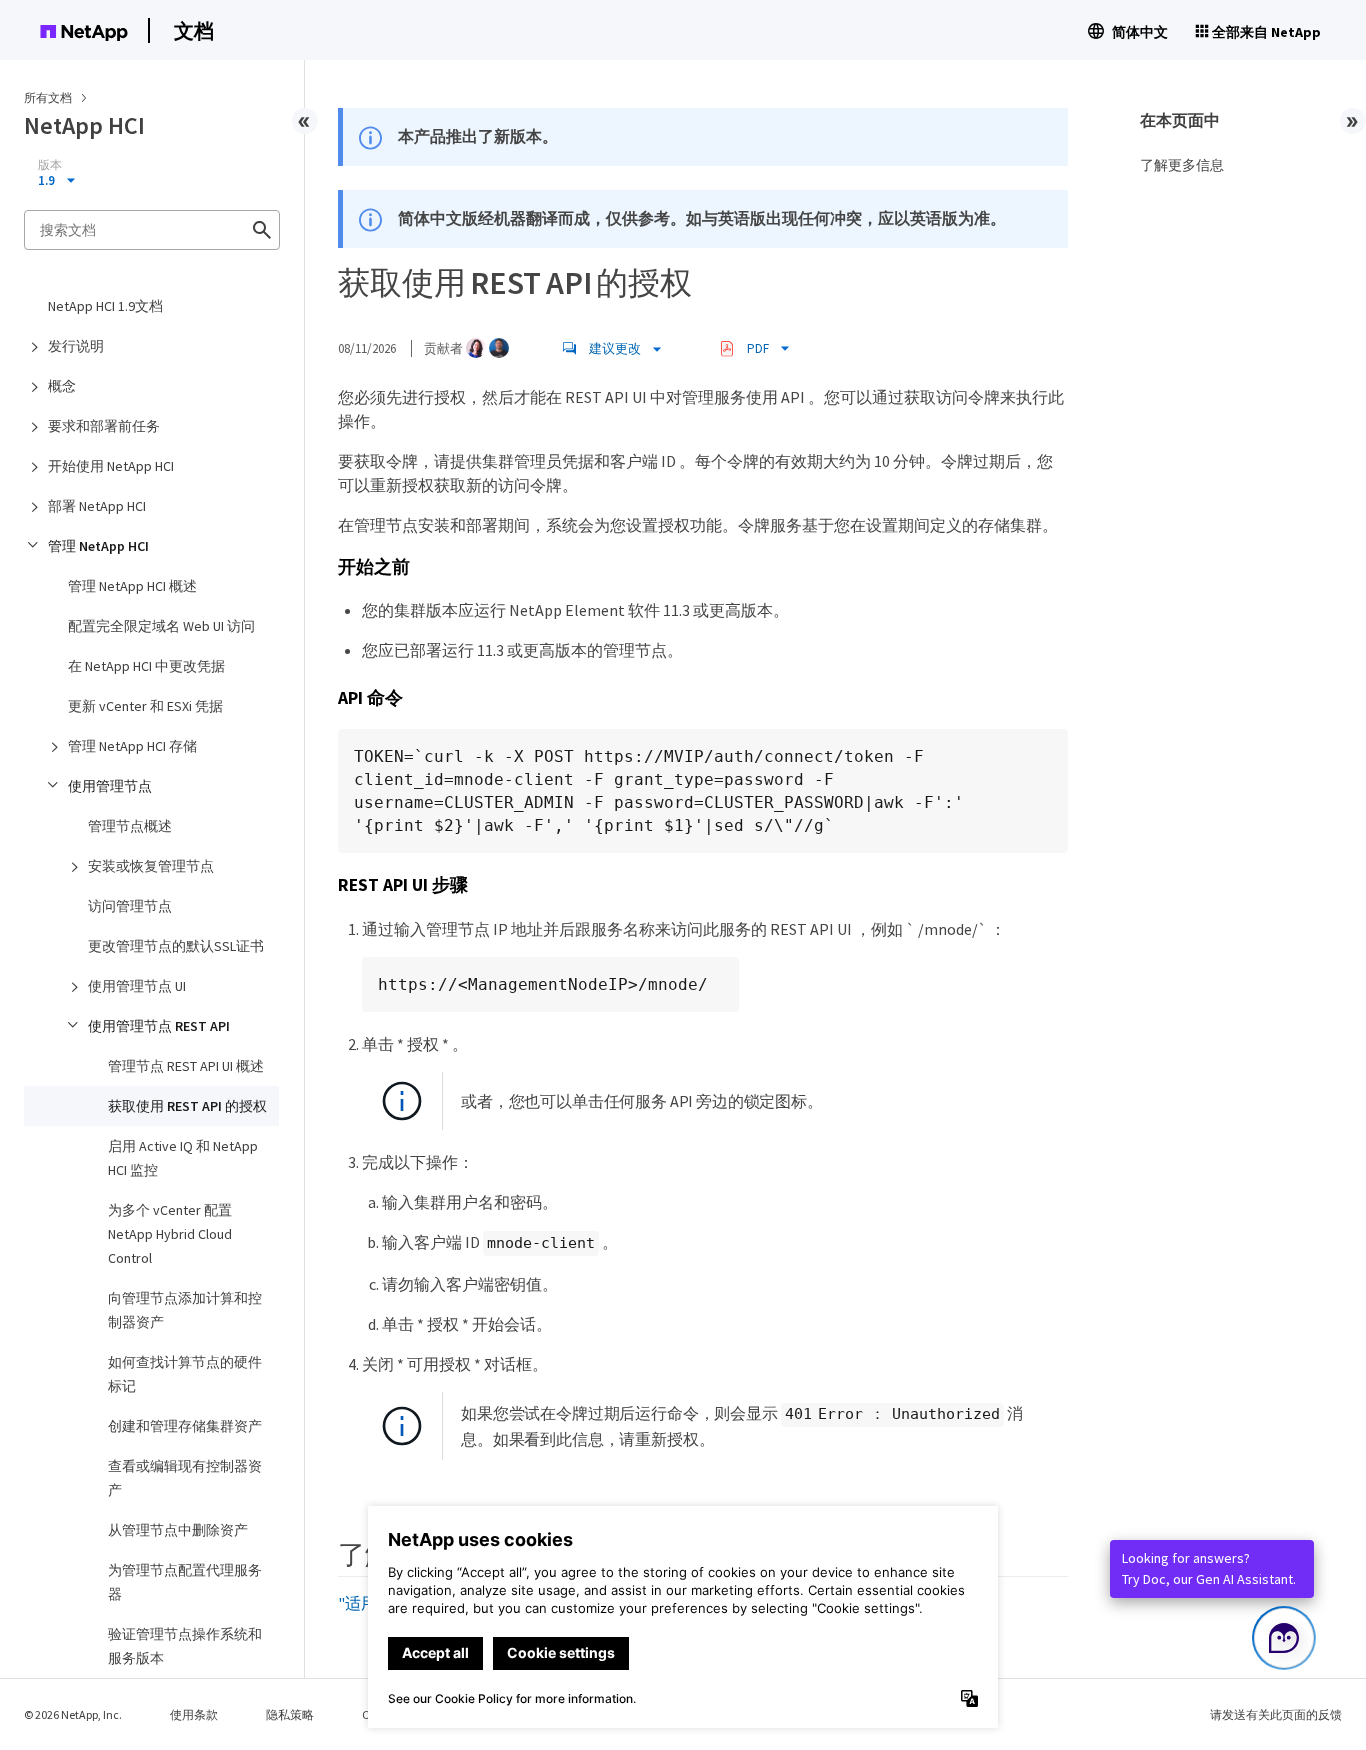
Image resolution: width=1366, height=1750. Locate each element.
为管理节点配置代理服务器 (185, 1582)
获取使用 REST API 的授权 (187, 1106)
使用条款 (194, 1714)
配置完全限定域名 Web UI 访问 (161, 626)
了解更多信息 (1182, 165)
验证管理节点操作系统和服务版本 (185, 1646)
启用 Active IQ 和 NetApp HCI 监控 (183, 1158)
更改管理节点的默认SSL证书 (176, 946)
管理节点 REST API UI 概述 (186, 1066)
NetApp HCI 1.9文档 (105, 306)
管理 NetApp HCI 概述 (132, 586)
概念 (62, 386)
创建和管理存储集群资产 (185, 1426)
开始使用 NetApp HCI (111, 466)
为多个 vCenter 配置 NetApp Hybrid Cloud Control (170, 1234)
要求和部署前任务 (104, 426)
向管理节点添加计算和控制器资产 (185, 1310)
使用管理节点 (110, 786)
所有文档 (48, 97)
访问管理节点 (130, 906)
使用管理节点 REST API (159, 1026)
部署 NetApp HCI (97, 506)
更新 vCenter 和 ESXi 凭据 (145, 706)
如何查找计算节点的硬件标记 (185, 1374)
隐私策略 (290, 1714)
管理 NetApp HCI (98, 546)
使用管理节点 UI (137, 986)
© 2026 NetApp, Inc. (73, 1714)
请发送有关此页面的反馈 (1276, 1714)
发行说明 (76, 346)
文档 (194, 30)
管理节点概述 (130, 826)
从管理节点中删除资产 (178, 1530)
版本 (50, 165)
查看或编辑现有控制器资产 (185, 1478)
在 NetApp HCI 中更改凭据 (146, 666)
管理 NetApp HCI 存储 (132, 746)
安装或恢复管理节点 (151, 866)
